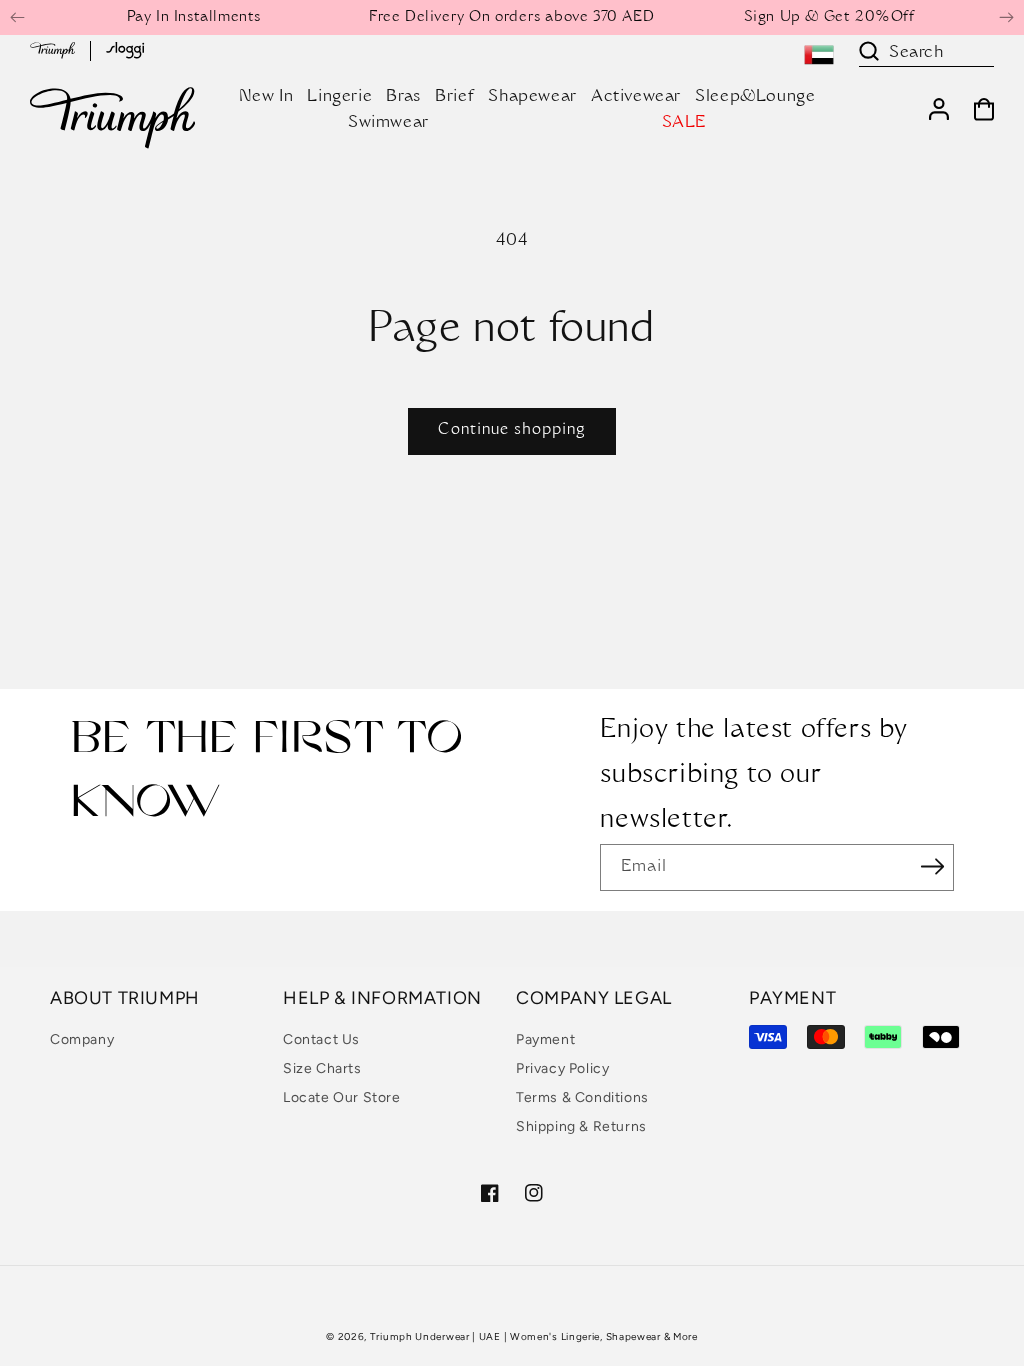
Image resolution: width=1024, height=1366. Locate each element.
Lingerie (339, 97)
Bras (403, 97)
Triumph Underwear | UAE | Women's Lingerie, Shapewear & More (534, 1336)
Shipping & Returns (581, 1126)
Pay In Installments (194, 18)
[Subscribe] (932, 866)
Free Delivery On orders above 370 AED (511, 18)
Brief (454, 97)
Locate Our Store (342, 1097)
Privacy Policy (562, 1068)
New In (266, 97)
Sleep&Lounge (755, 97)
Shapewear (532, 97)
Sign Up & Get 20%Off (829, 18)
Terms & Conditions (582, 1097)
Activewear (636, 97)
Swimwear (388, 123)
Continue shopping (512, 430)
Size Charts (322, 1068)
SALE (684, 123)
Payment (545, 1039)
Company (82, 1039)
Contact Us (321, 1039)
